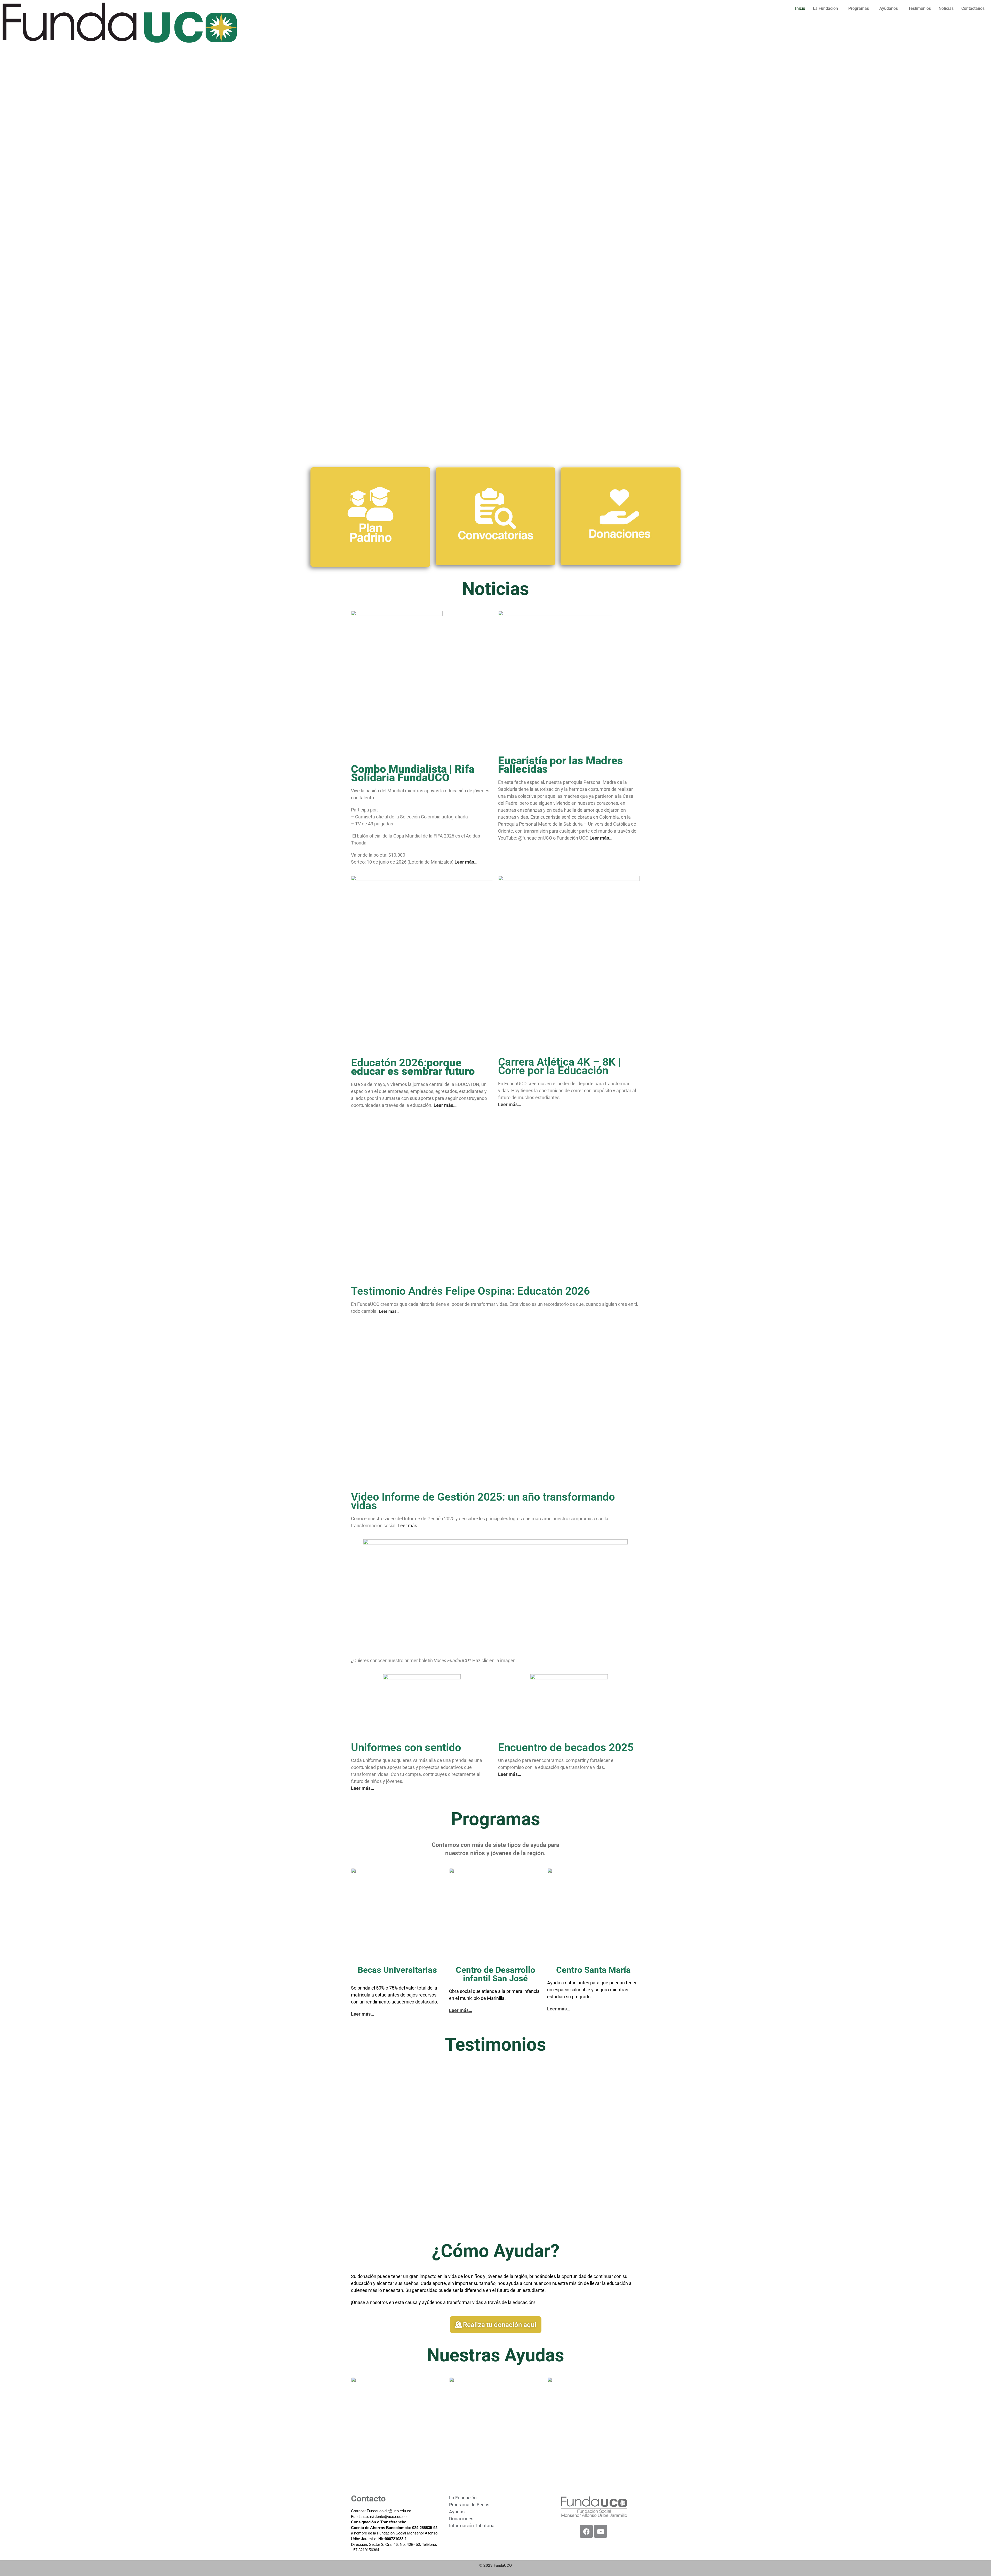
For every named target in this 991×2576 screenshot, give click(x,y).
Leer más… (362, 2014)
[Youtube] (601, 2531)
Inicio (800, 8)
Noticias (946, 8)
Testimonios (920, 8)
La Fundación (825, 8)
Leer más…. (410, 1526)
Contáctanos (973, 8)
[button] (827, 9)
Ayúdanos (889, 8)
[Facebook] (586, 2531)
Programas (859, 8)
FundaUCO (503, 2565)
